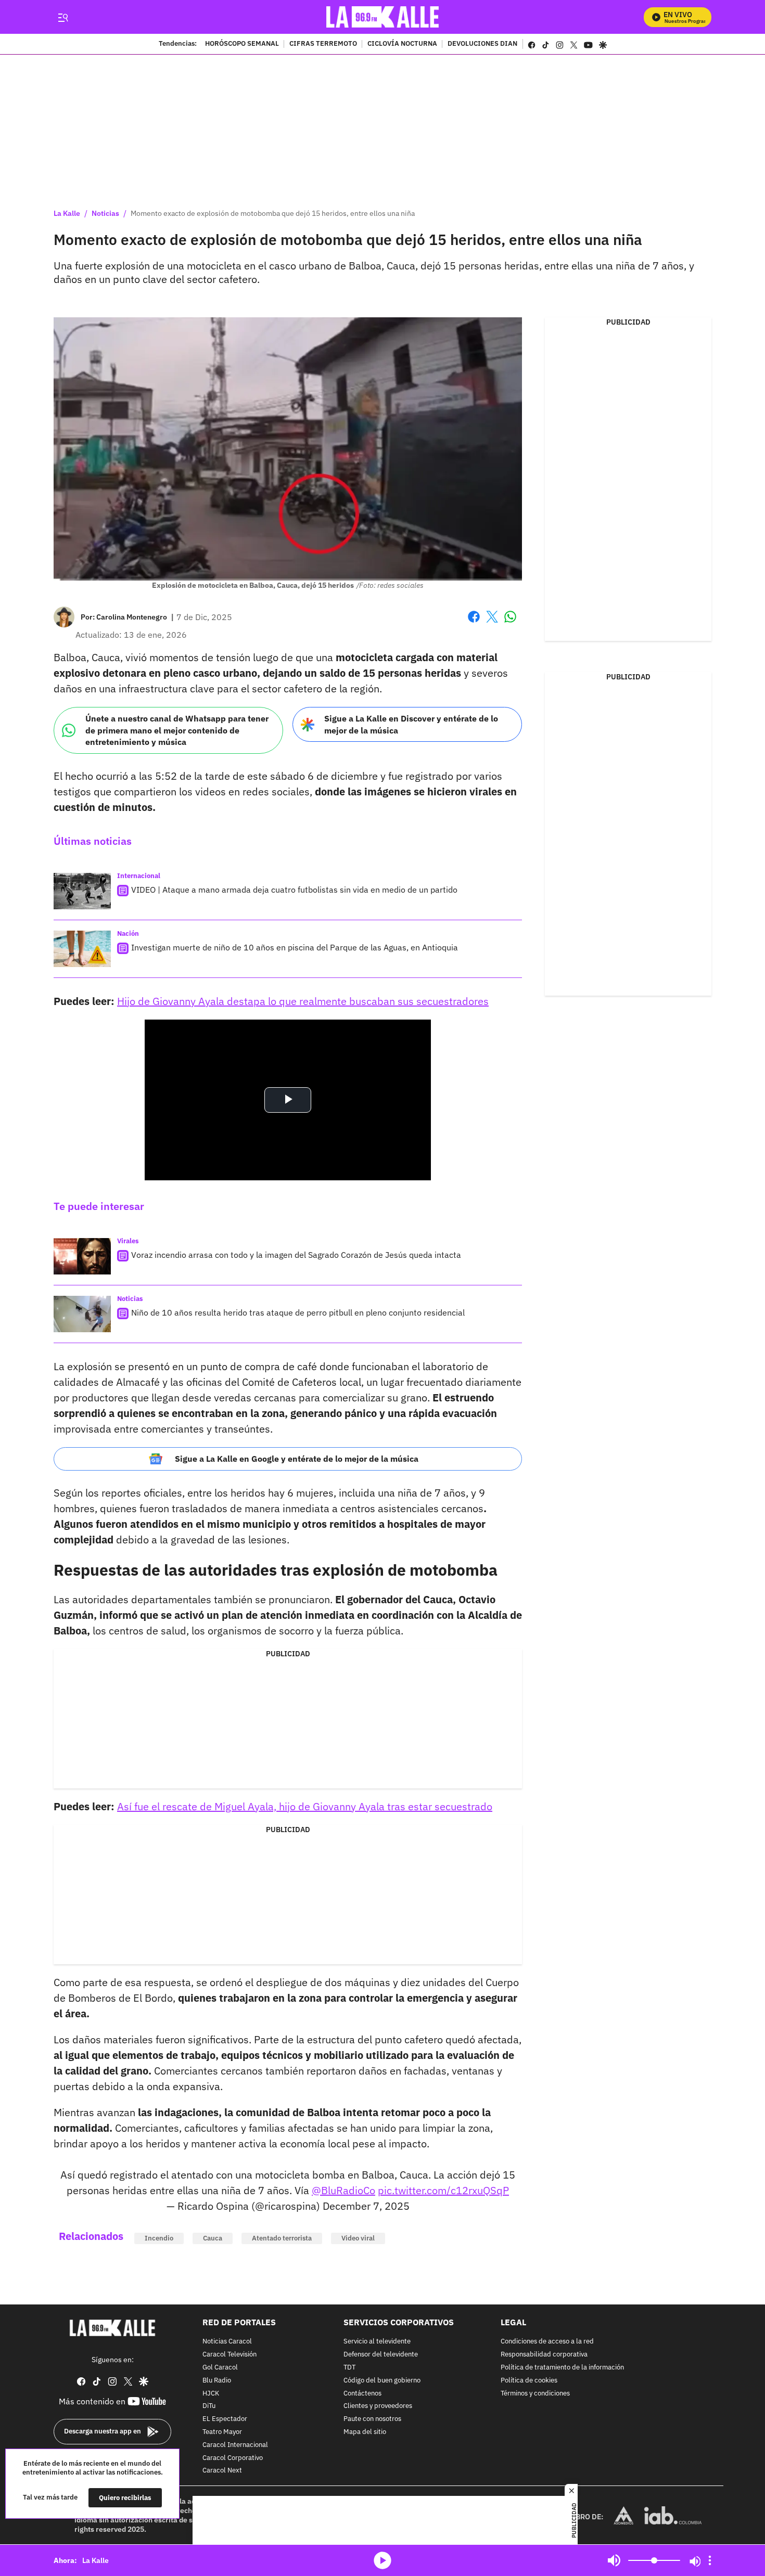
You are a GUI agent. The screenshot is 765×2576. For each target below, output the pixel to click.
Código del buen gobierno (382, 2381)
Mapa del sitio (365, 2432)
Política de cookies (529, 2381)
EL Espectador (225, 2419)
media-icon (382, 2560)
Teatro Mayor (222, 2432)
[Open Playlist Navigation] (710, 2560)
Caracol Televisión (229, 2355)
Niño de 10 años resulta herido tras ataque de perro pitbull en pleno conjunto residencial (298, 1312)
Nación (128, 933)
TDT (349, 2368)
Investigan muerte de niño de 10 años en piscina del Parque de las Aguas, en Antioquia (295, 947)
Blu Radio (217, 2381)
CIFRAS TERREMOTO (323, 44)
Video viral (358, 2238)
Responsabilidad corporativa (544, 2355)
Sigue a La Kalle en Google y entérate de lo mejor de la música (297, 1459)
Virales (128, 1241)
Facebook (474, 623)
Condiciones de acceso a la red (547, 2342)
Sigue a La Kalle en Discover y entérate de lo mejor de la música (411, 724)
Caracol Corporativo (233, 2458)
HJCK (211, 2394)
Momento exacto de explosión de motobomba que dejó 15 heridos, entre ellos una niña (273, 213)
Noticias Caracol (227, 2342)
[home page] (383, 17)
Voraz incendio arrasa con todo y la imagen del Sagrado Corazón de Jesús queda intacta (296, 1255)
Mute (614, 2560)
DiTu (209, 2407)
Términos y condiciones (535, 2394)
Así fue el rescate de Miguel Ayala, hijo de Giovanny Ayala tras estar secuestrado (305, 1806)
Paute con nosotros (372, 2419)
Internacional (139, 876)
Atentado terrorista (282, 2238)
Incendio (159, 2238)
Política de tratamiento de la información (562, 2368)
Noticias (105, 213)
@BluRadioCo (343, 2190)
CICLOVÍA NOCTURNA (402, 44)
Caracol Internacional (235, 2445)
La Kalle (67, 213)
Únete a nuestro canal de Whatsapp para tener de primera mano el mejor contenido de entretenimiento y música (177, 730)
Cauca (213, 2238)
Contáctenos (362, 2394)
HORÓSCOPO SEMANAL (242, 44)
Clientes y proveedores (378, 2407)
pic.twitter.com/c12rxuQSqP (443, 2190)
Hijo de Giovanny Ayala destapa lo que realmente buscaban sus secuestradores (303, 1001)
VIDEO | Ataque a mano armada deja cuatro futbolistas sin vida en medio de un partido (294, 890)
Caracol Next (222, 2471)
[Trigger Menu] (63, 17)
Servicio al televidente (377, 2342)
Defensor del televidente (381, 2355)
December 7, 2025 (366, 2206)
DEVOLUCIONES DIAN (482, 44)
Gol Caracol (220, 2368)
